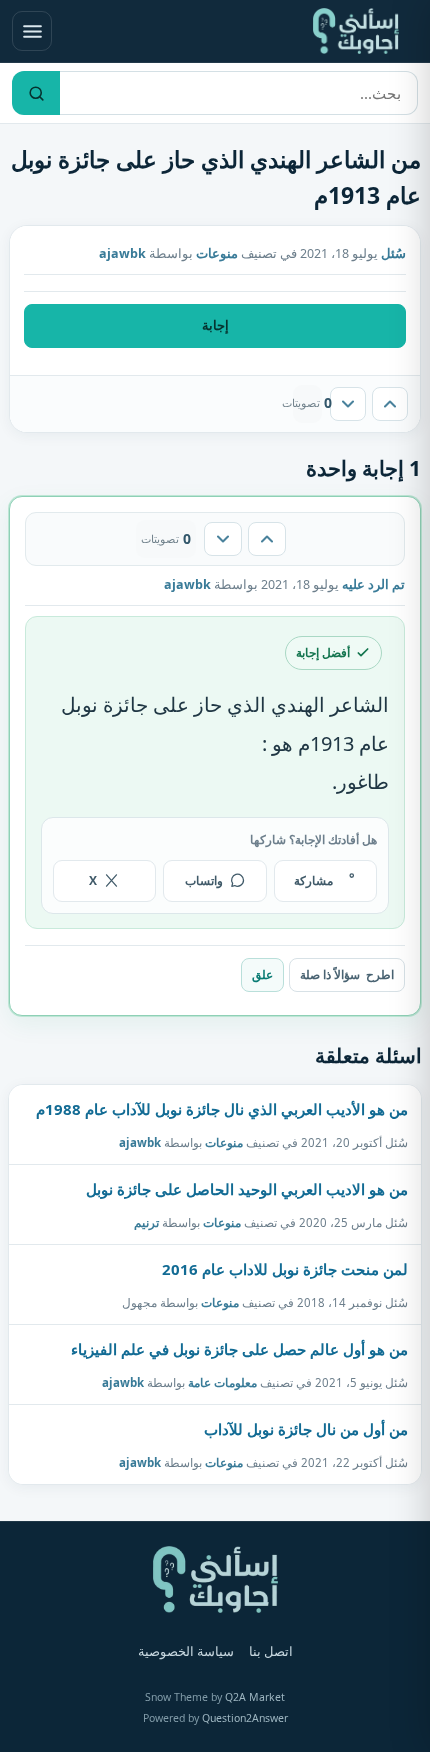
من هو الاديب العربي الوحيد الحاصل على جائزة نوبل (247, 1189)
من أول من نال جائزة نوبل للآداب (306, 1429)
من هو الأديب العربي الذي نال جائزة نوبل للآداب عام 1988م (222, 1109)
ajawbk (140, 1141)
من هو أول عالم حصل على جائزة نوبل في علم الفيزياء (239, 1349)
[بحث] (36, 93)
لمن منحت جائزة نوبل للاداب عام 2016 (285, 1269)
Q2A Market (255, 1697)
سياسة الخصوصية (186, 1651)
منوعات (217, 253)
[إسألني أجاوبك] (356, 31)
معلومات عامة (222, 1382)
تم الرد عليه (373, 584)
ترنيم (146, 1221)
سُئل (393, 253)
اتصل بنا (271, 1651)
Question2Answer (245, 1718)
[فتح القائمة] (32, 31)
